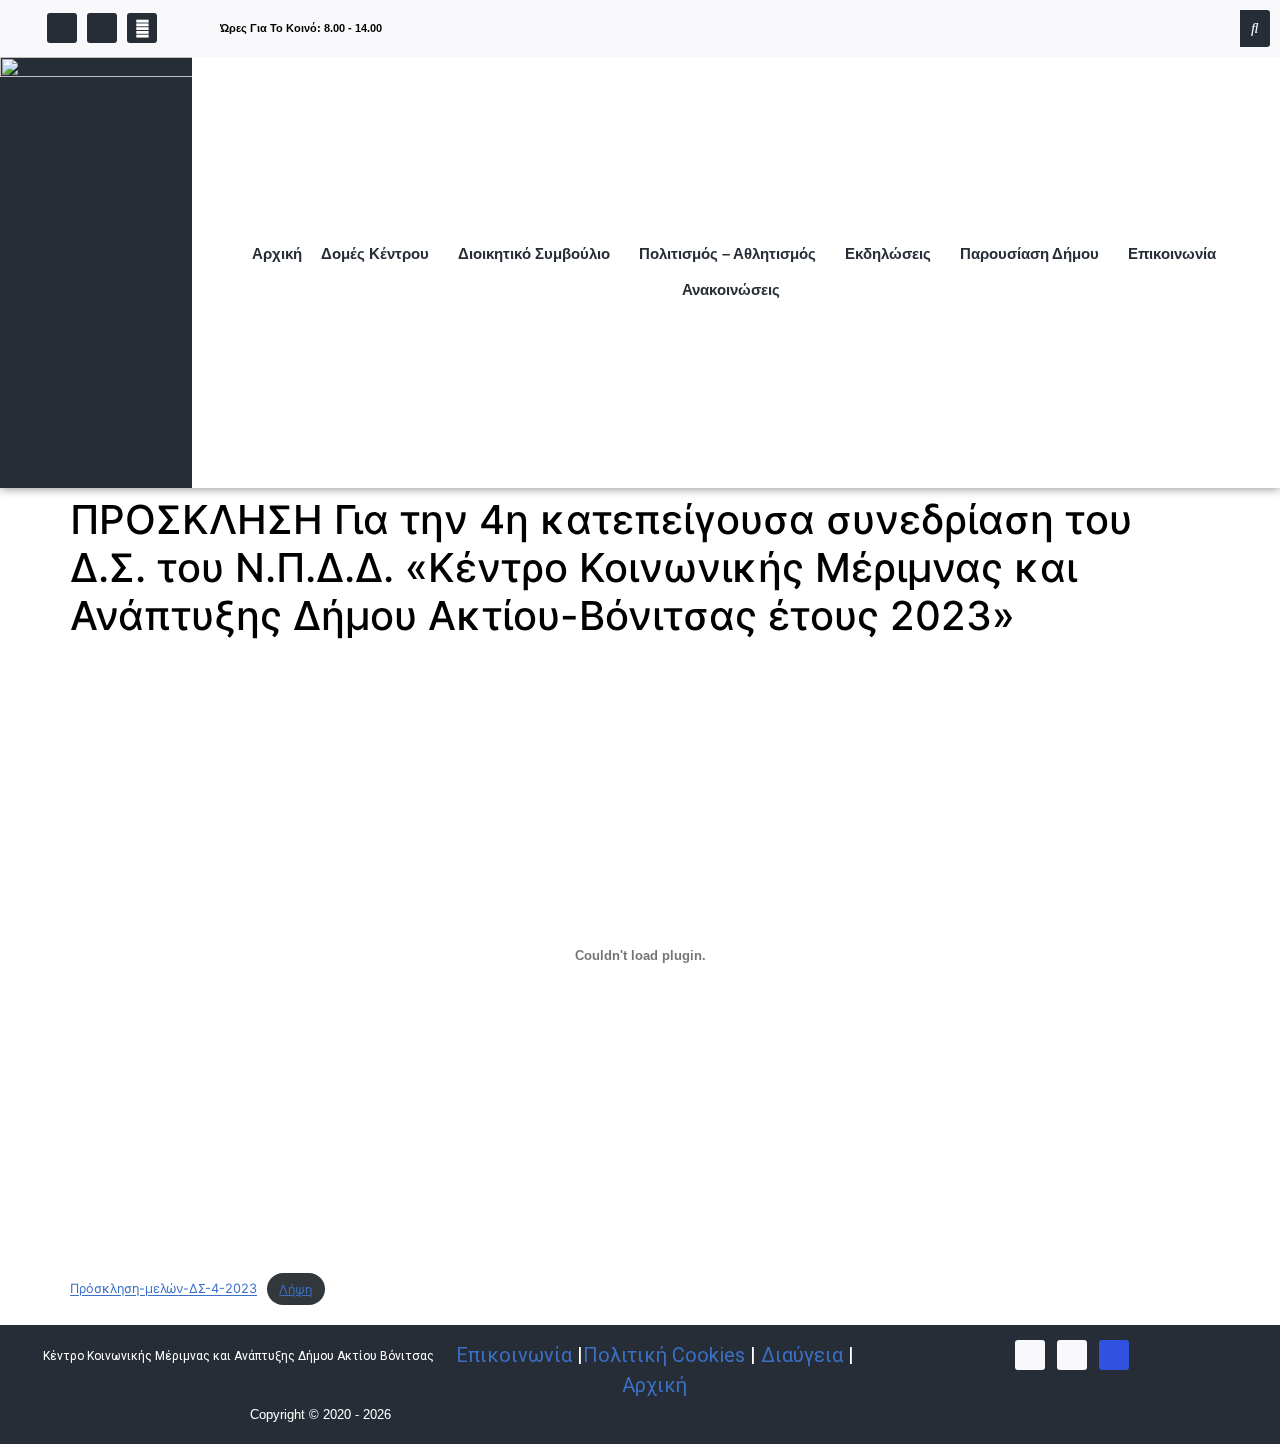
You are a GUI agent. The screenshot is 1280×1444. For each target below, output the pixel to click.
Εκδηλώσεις (888, 253)
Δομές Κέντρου (375, 253)
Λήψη (295, 1289)
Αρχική (277, 253)
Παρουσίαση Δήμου (1029, 253)
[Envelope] (142, 28)
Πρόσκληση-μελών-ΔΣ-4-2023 (163, 1289)
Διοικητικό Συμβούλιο (534, 253)
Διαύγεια (802, 1355)
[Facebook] (62, 28)
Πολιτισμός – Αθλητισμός (727, 253)
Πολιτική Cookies (664, 1355)
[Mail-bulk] (1114, 1355)
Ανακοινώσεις (731, 289)
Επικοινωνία (1172, 253)
